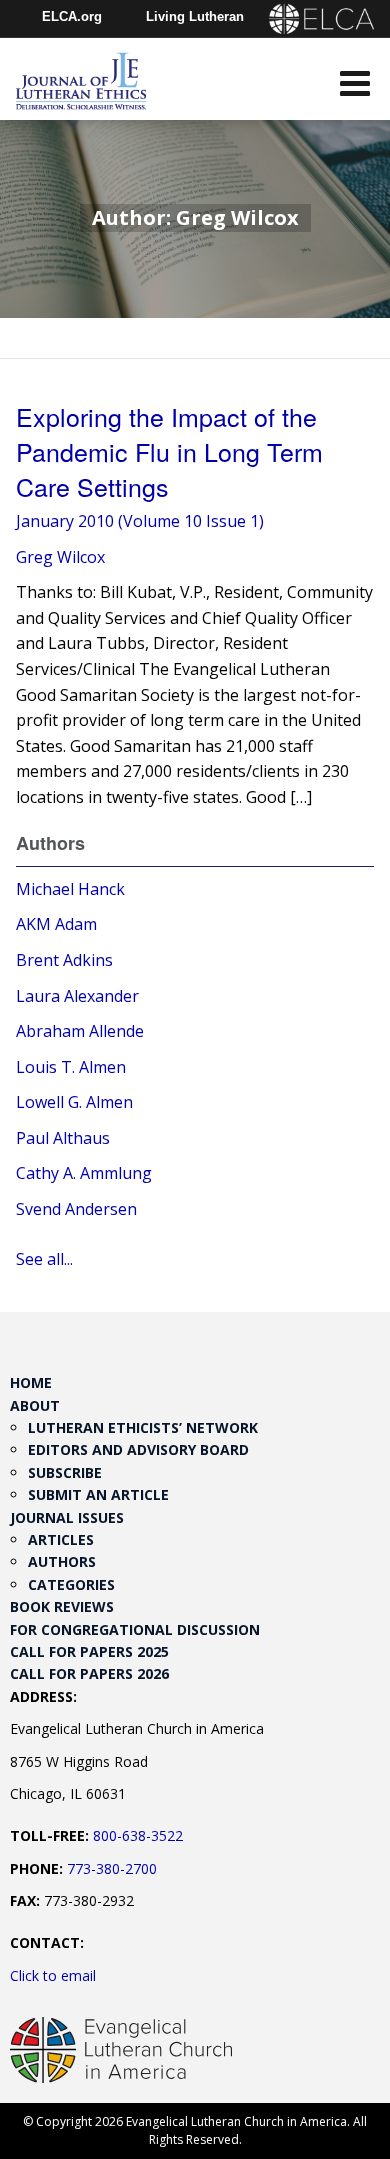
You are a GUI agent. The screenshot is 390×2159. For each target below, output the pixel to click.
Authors (62, 1561)
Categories (71, 1584)
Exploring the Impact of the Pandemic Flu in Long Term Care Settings (169, 451)
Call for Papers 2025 (89, 1651)
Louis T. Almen (71, 1067)
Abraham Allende (80, 1031)
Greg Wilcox (60, 557)
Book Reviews (62, 1606)
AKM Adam (56, 924)
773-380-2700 (112, 1868)
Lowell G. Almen (74, 1102)
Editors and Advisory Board (138, 1449)
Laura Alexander (77, 996)
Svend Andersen (76, 1209)
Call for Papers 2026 (89, 1673)
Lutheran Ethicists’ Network (143, 1427)
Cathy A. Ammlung (84, 1173)
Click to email (53, 1975)
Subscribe (65, 1472)
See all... (44, 1259)
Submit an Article (98, 1494)
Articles (61, 1539)
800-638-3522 (138, 1835)
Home (31, 1382)
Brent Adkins (64, 960)
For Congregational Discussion (135, 1629)
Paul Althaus (63, 1138)
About (35, 1405)
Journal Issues (67, 1517)
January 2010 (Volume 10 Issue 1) (140, 521)
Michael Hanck (70, 889)
